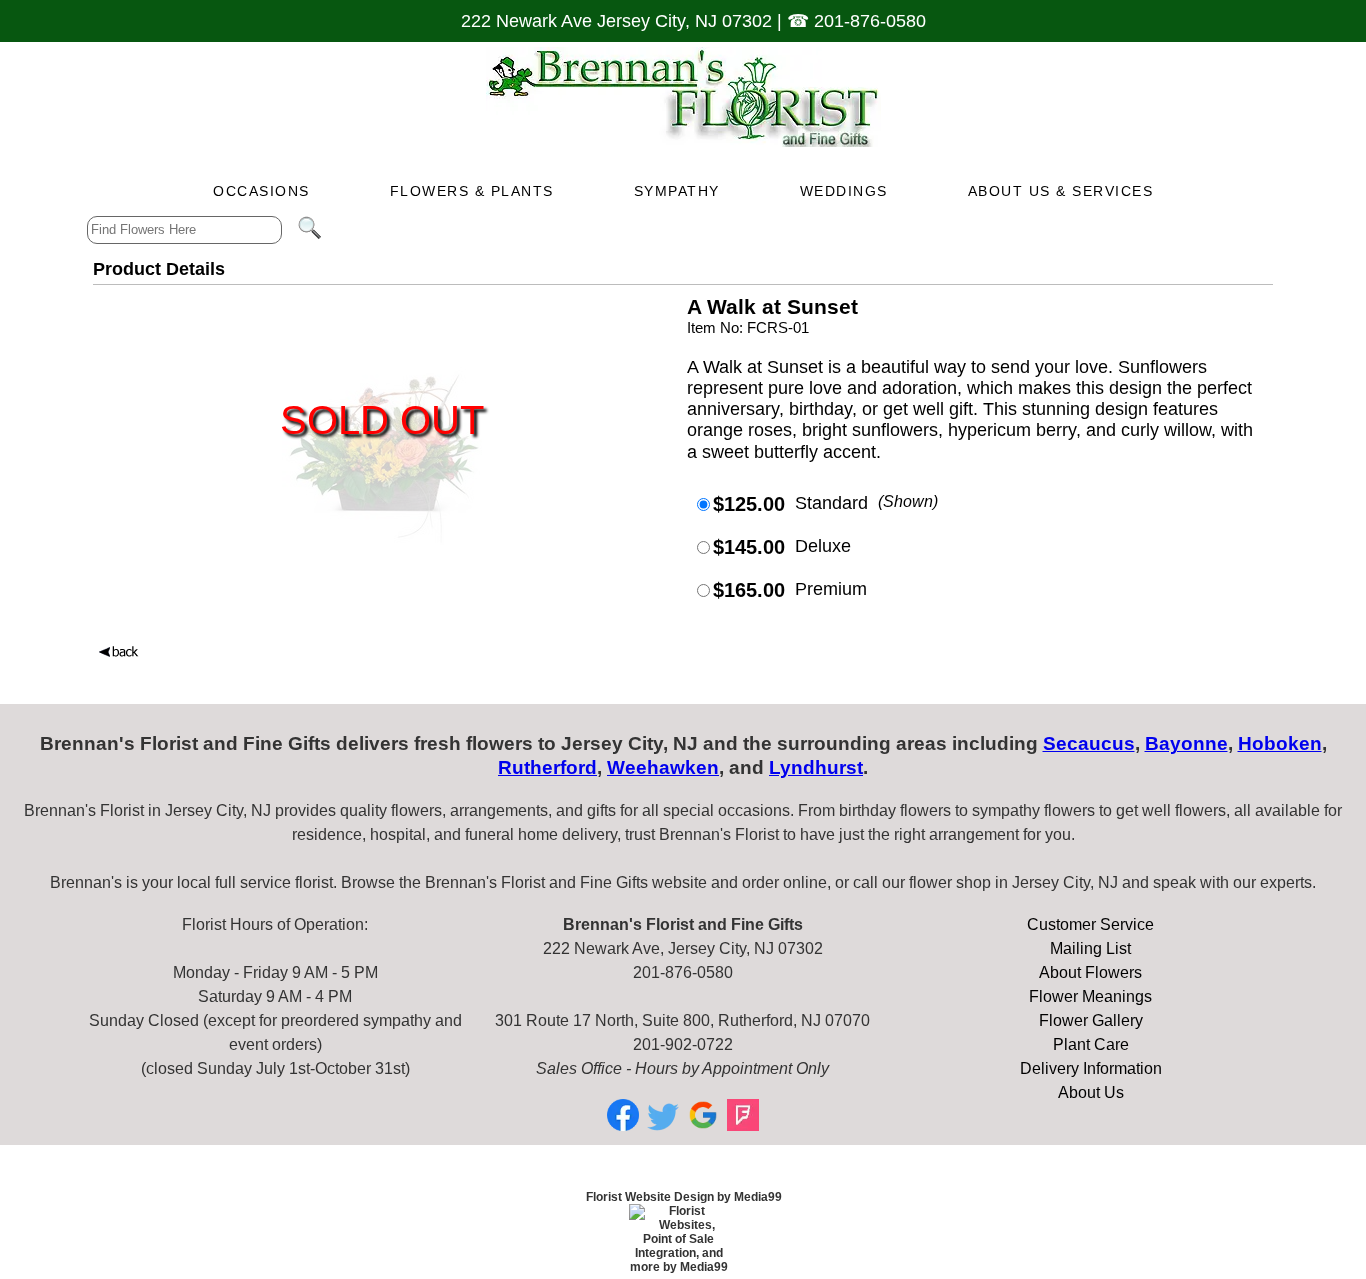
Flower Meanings (1090, 996)
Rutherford (547, 767)
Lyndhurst (816, 767)
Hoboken (1280, 743)
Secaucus (1089, 743)
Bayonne (1186, 743)
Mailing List (1090, 948)
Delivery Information (1091, 1068)
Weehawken (663, 767)
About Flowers (1090, 972)
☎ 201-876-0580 (856, 21)
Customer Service (1090, 924)
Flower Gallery (1091, 1020)
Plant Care (1091, 1044)
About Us (1091, 1092)
